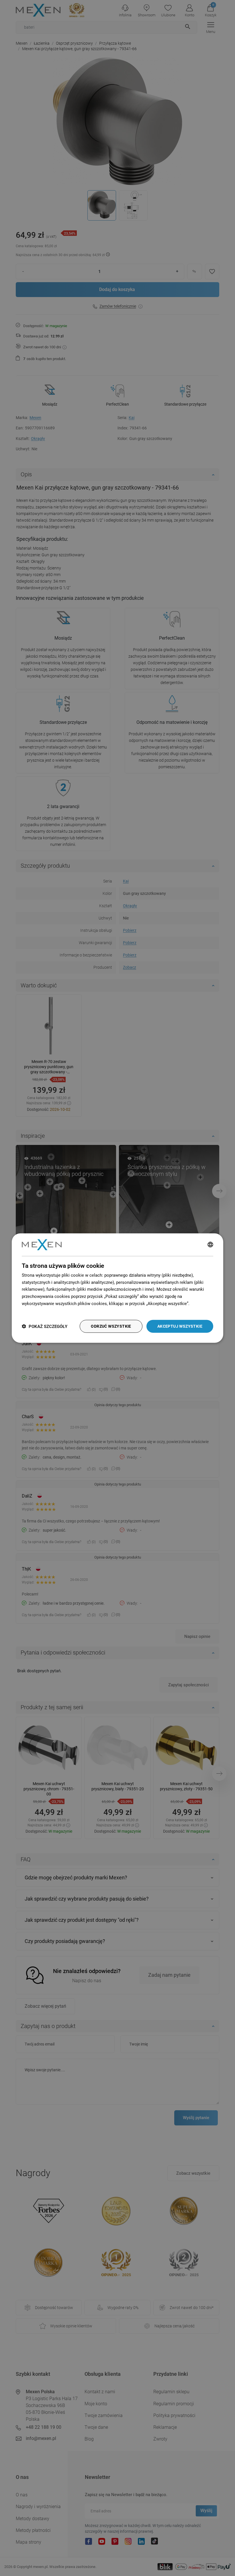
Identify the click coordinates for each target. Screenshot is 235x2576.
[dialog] (117, 1288)
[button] (45, 1326)
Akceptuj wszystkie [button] (180, 1326)
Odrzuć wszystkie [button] (111, 1326)
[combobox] (210, 1245)
